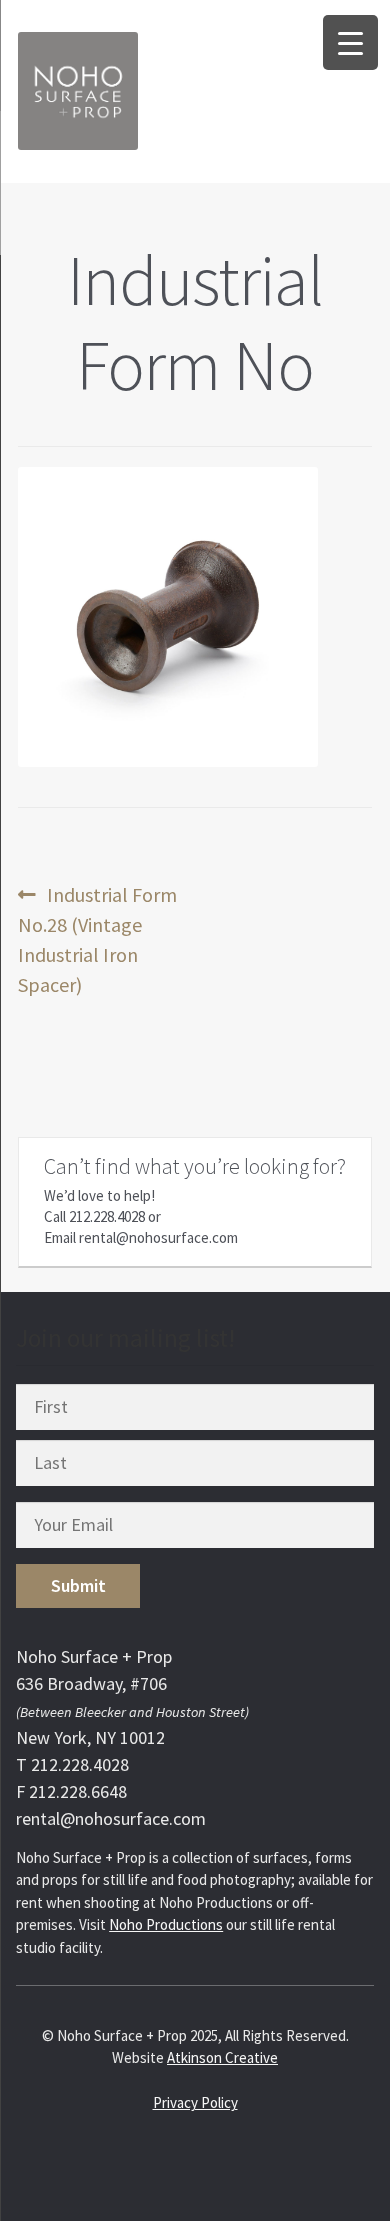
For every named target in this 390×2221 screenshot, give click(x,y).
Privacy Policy (195, 2102)
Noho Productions (166, 1924)
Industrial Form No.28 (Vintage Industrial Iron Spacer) (97, 939)
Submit (78, 1585)
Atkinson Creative (222, 2057)
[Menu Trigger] (350, 42)
